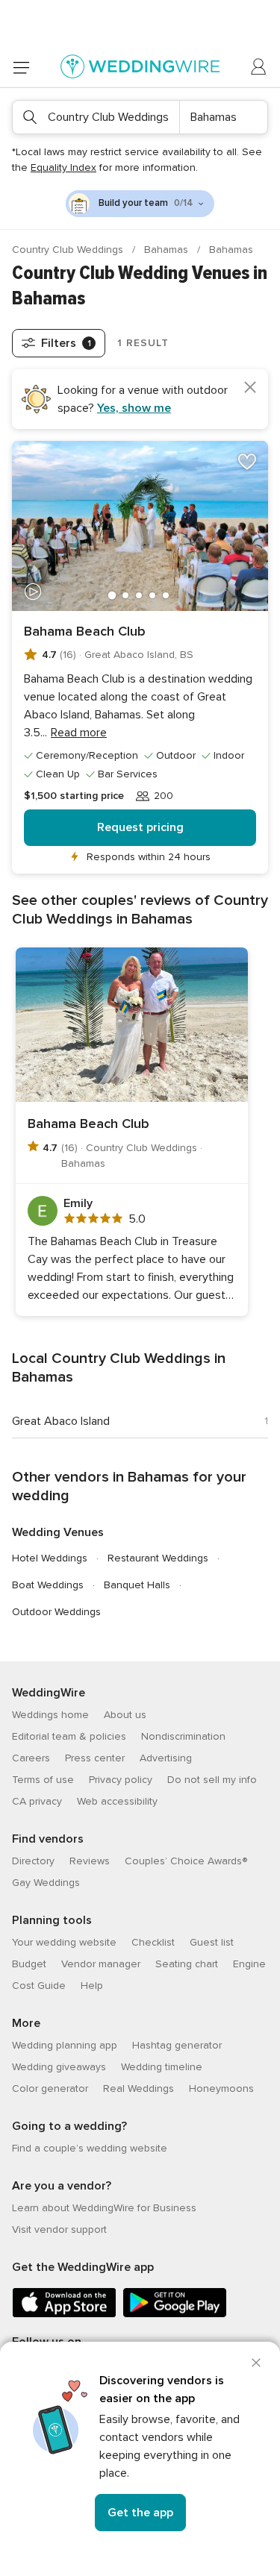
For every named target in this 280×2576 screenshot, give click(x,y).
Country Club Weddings (69, 250)
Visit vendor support (59, 2229)
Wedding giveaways (59, 2067)
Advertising (166, 1758)
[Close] (256, 2363)
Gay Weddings (46, 1883)
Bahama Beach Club (85, 631)
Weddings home (50, 1715)
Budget (29, 1964)
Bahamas (168, 250)
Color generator (50, 2088)
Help (92, 1986)
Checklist (153, 1942)
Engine (249, 1964)
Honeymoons (221, 2088)
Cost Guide (39, 1986)
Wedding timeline (162, 2067)
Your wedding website (64, 1942)
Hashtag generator (177, 2045)
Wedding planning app (65, 2045)
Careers (31, 1758)
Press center (95, 1758)
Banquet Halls (137, 1585)
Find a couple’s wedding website (90, 2148)
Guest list (212, 1942)
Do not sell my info (212, 1780)
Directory (33, 1861)
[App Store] (64, 2315)
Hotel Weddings (50, 1558)
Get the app (140, 2513)
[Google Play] (175, 2315)
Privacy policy (121, 1780)
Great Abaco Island (61, 1421)
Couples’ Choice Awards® (186, 1861)
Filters (66, 343)
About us (125, 1715)
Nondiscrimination (183, 1736)
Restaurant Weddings (158, 1558)
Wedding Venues (58, 1532)
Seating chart (187, 1964)
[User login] (259, 67)
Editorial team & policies (69, 1736)
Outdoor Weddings (56, 1612)
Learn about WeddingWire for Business (104, 2208)
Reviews (90, 1861)
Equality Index (63, 167)
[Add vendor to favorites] (247, 462)
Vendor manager (101, 1964)
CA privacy (37, 1801)
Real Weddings (139, 2088)
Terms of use (43, 1780)
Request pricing (140, 827)
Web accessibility (117, 1801)
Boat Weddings (48, 1585)
